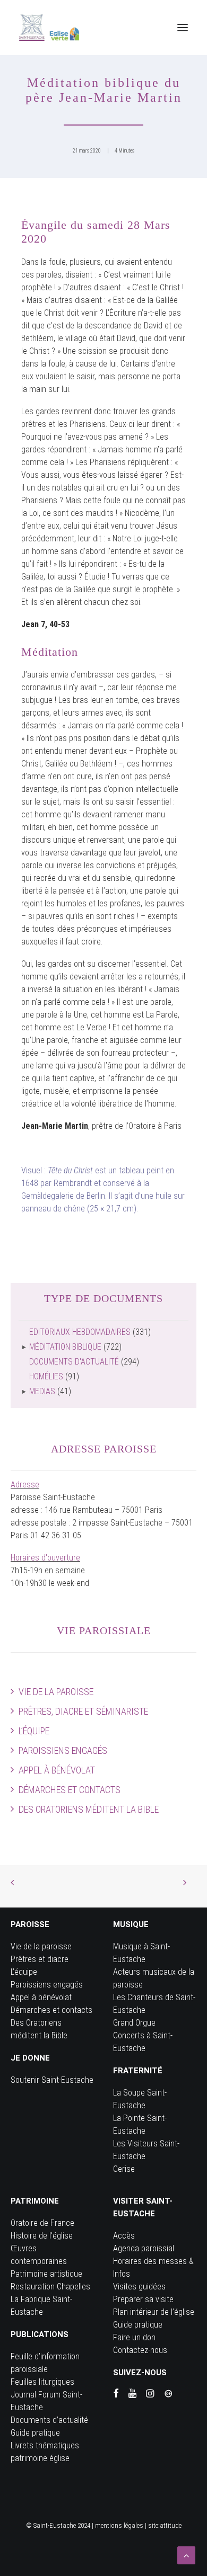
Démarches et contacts (70, 1790)
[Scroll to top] (186, 2555)
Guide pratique (35, 2433)
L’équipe (34, 1731)
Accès (124, 2236)
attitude (171, 2525)
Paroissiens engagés (63, 1750)
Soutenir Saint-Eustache (52, 2080)
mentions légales (119, 2525)
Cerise (124, 2169)
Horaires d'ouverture (45, 1558)
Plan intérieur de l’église (154, 2312)
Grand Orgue (134, 2023)
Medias (42, 1391)
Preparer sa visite (143, 2299)
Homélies (46, 1376)
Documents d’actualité (49, 2420)
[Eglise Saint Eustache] (49, 28)
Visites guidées (139, 2287)
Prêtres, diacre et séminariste (83, 1711)
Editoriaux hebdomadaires (80, 1332)
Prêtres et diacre (40, 1959)
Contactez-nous (140, 2350)
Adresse (25, 1485)
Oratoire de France (42, 2223)
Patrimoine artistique (46, 2274)
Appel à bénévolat (57, 1770)
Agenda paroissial (144, 2248)
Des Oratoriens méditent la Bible (89, 1809)
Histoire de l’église (42, 2236)
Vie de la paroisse (56, 1692)
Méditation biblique (65, 1347)
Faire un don (134, 2337)
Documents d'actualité (74, 1362)
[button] (183, 28)
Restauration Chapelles (50, 2287)
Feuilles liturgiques (42, 2382)
